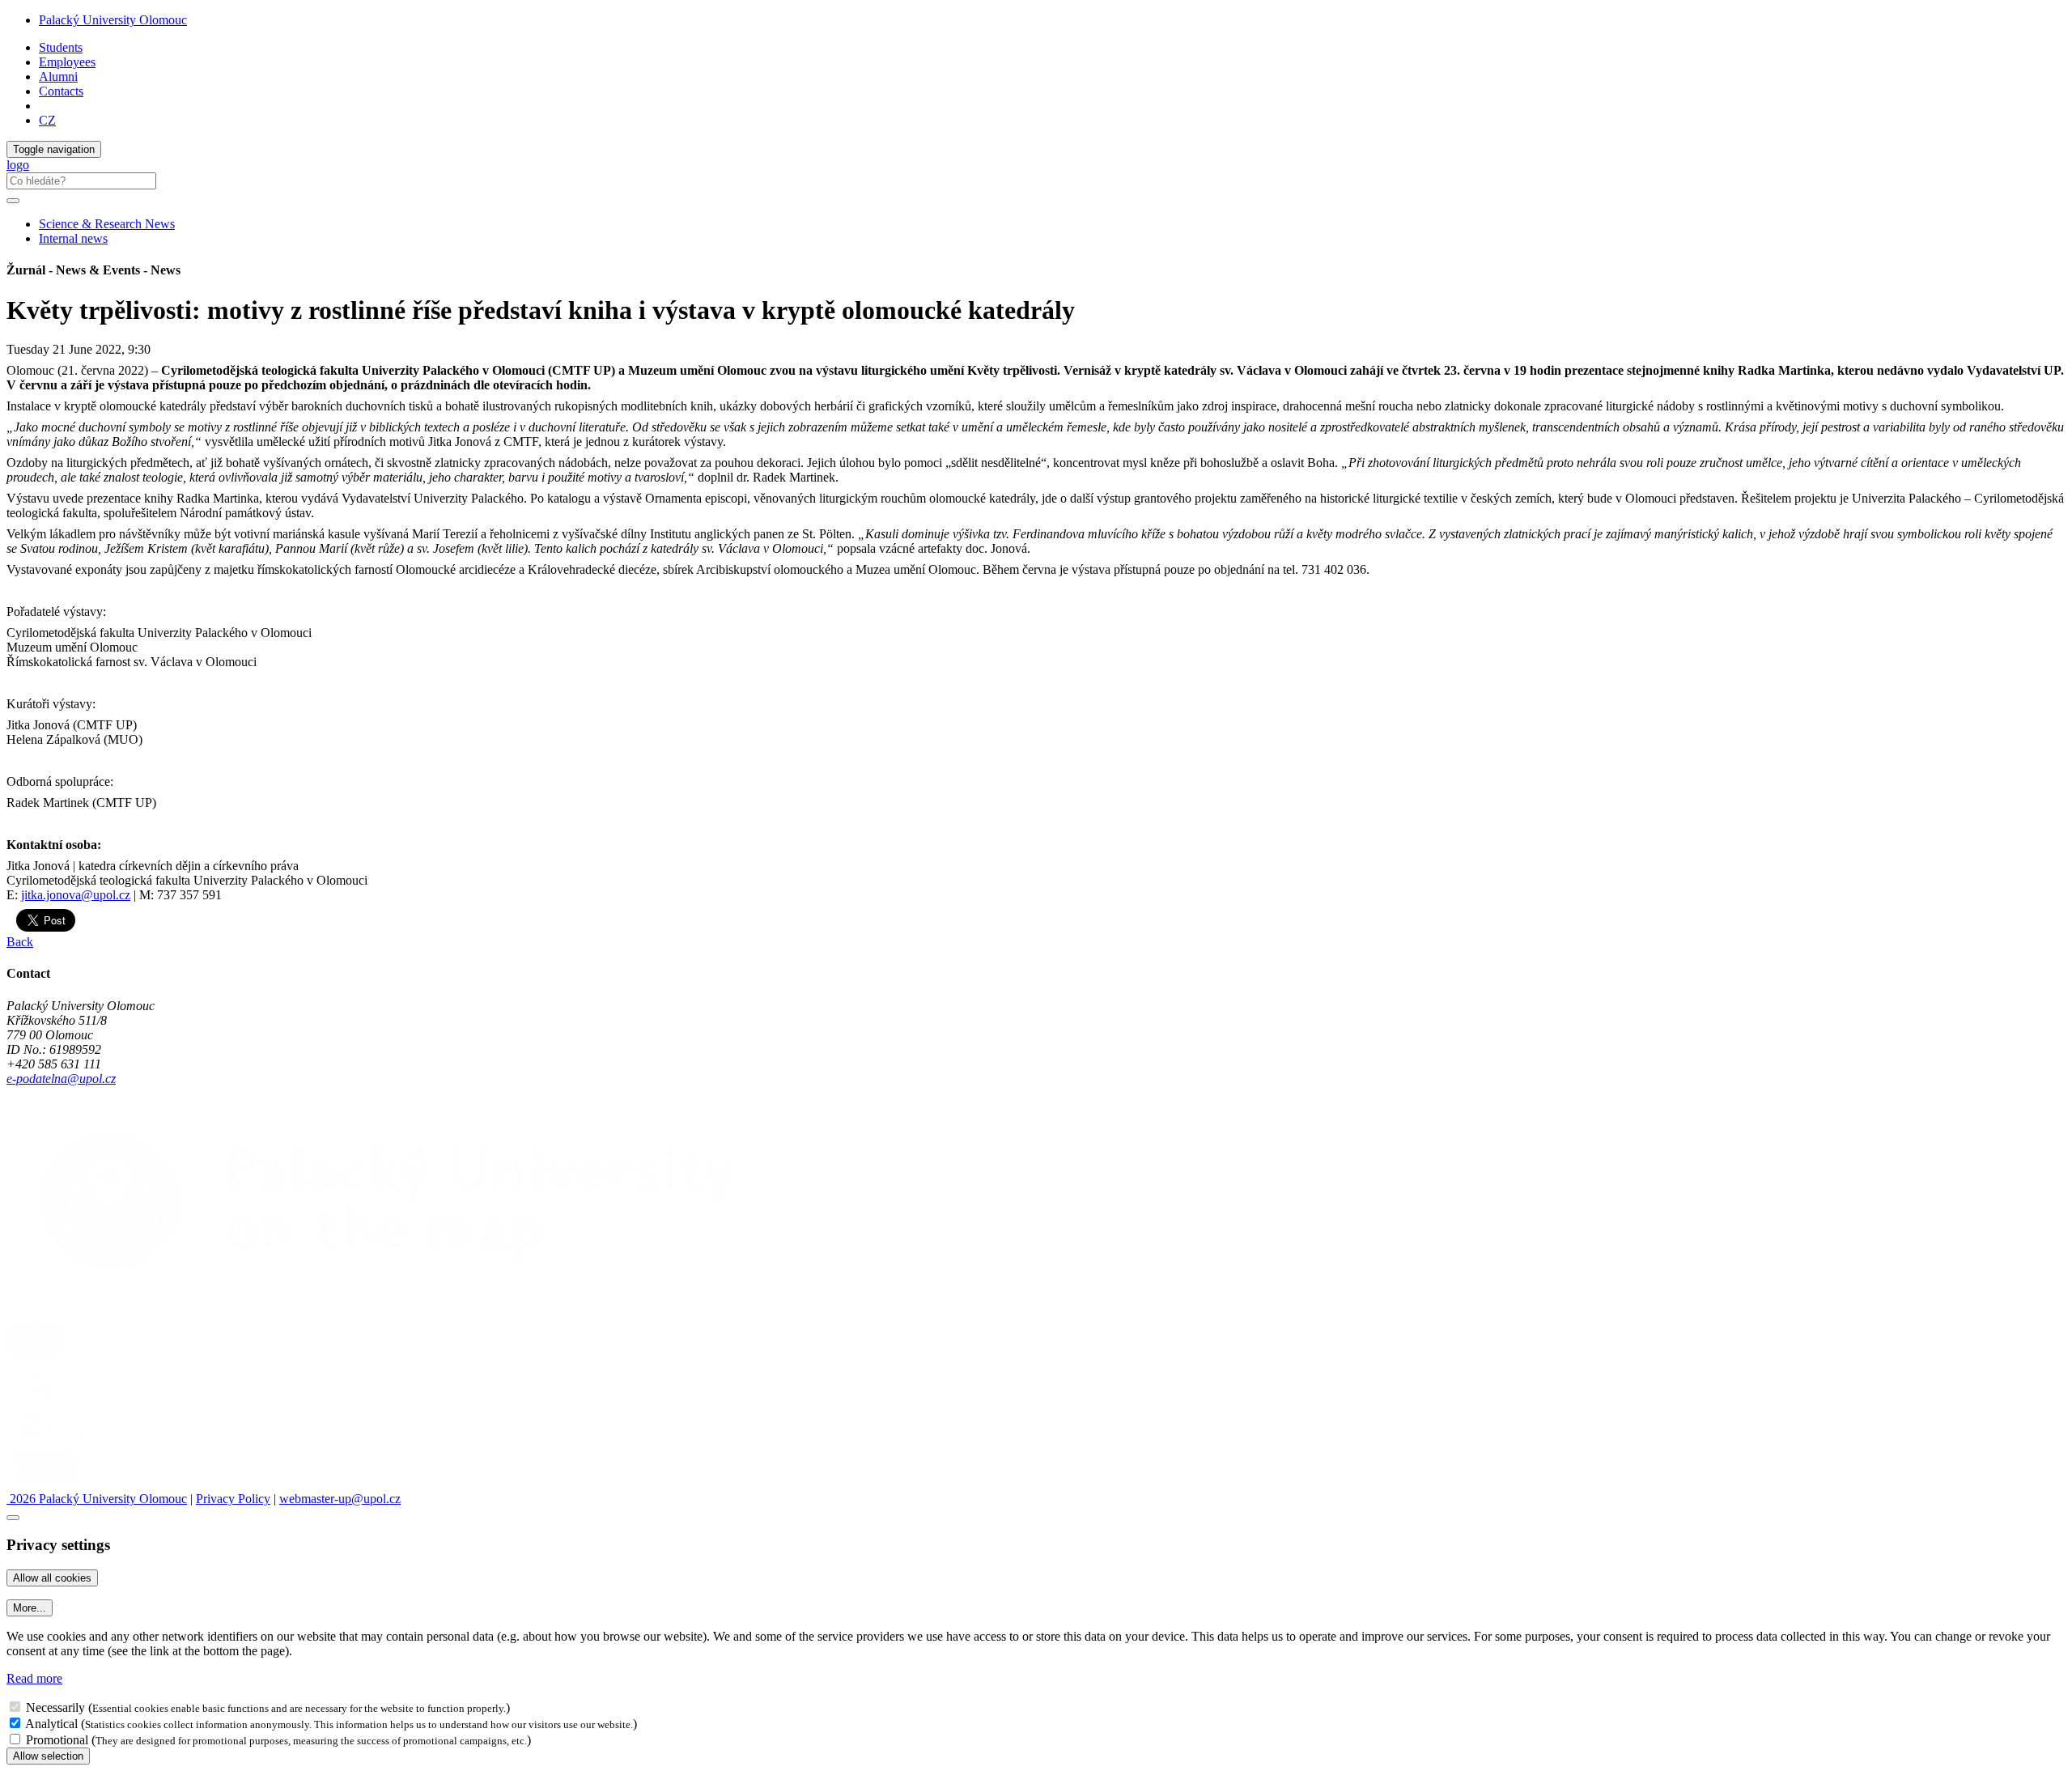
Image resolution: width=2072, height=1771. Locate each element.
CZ (47, 120)
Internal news (73, 238)
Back (20, 942)
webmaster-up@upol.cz (340, 1499)
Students (61, 47)
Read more (34, 1678)
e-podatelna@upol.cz (61, 1079)
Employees (67, 62)
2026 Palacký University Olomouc (97, 1499)
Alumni (58, 76)
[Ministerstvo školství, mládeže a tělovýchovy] (35, 1398)
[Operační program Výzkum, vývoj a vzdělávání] (100, 1355)
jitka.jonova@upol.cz (76, 895)
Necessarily (55, 1707)
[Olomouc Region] (62, 1441)
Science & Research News (107, 224)
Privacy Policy (233, 1499)
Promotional (57, 1740)
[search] (13, 201)
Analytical (51, 1724)
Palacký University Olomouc (113, 20)
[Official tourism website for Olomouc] (43, 1484)
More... (30, 1608)
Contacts (61, 91)
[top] (13, 1518)
